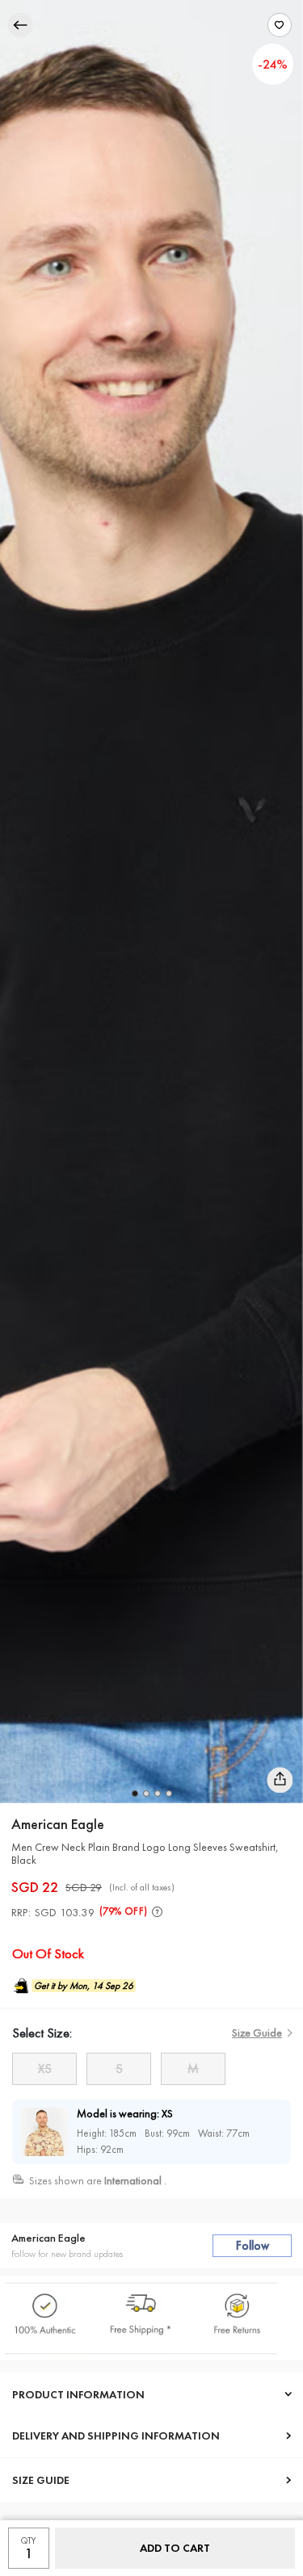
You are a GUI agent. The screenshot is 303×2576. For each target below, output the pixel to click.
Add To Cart (175, 2548)
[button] (135, 1794)
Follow (253, 2246)
